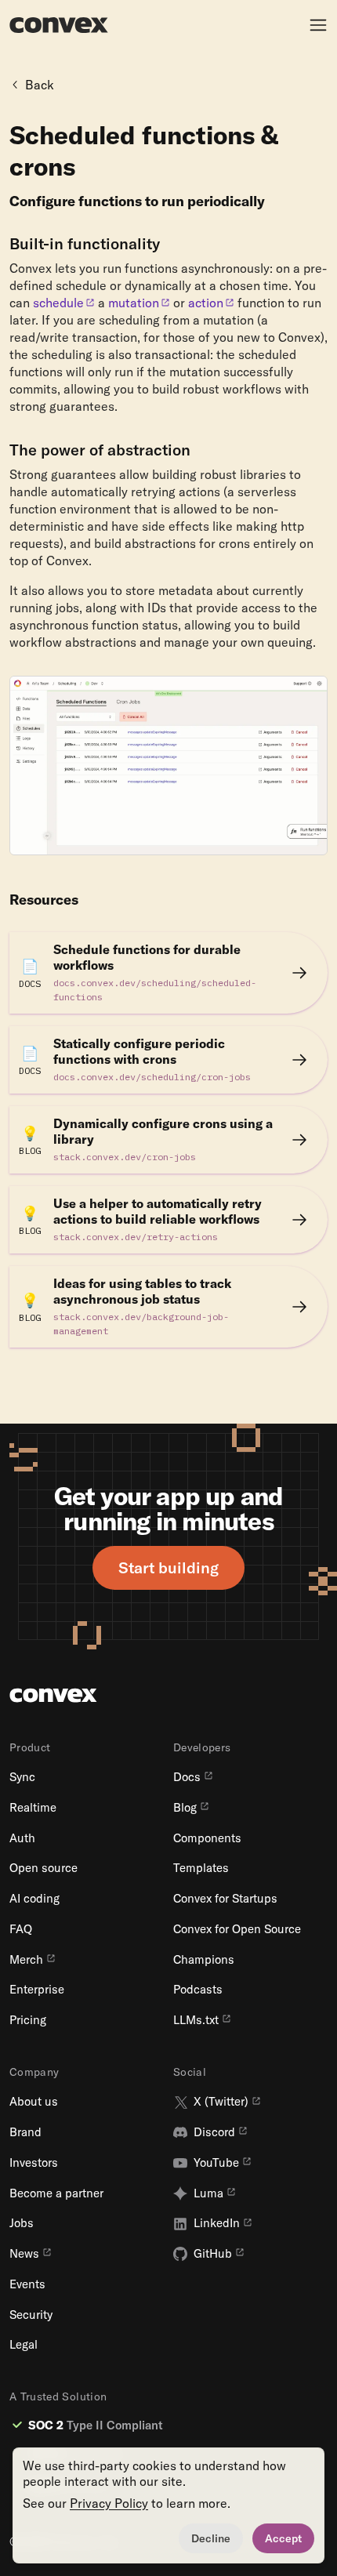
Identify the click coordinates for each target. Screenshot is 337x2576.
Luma (208, 2193)
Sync (22, 1777)
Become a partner (56, 2193)
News (24, 2254)
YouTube (216, 2163)
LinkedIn (217, 2223)
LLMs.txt (196, 2020)
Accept (283, 2538)
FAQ (21, 1929)
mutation (134, 303)
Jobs (22, 2223)
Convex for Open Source (237, 1929)
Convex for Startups (225, 1899)
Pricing (28, 2020)
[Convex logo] (59, 25)
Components (207, 1838)
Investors (34, 2163)
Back (40, 85)
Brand (25, 2132)
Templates (201, 1868)
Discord (214, 2132)
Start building (168, 1567)
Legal (24, 2345)
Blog (185, 1808)
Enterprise (37, 1990)
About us (34, 2102)
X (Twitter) (221, 2102)
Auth (22, 1838)
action (206, 303)
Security (31, 2315)
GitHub (213, 2254)
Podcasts (198, 1990)
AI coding (34, 1899)
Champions (204, 1960)
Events (27, 2284)
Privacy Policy (109, 2503)
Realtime (33, 1808)
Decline (211, 2538)
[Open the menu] (318, 25)
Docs (187, 1777)
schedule (58, 303)
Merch (26, 1960)
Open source (43, 1868)
